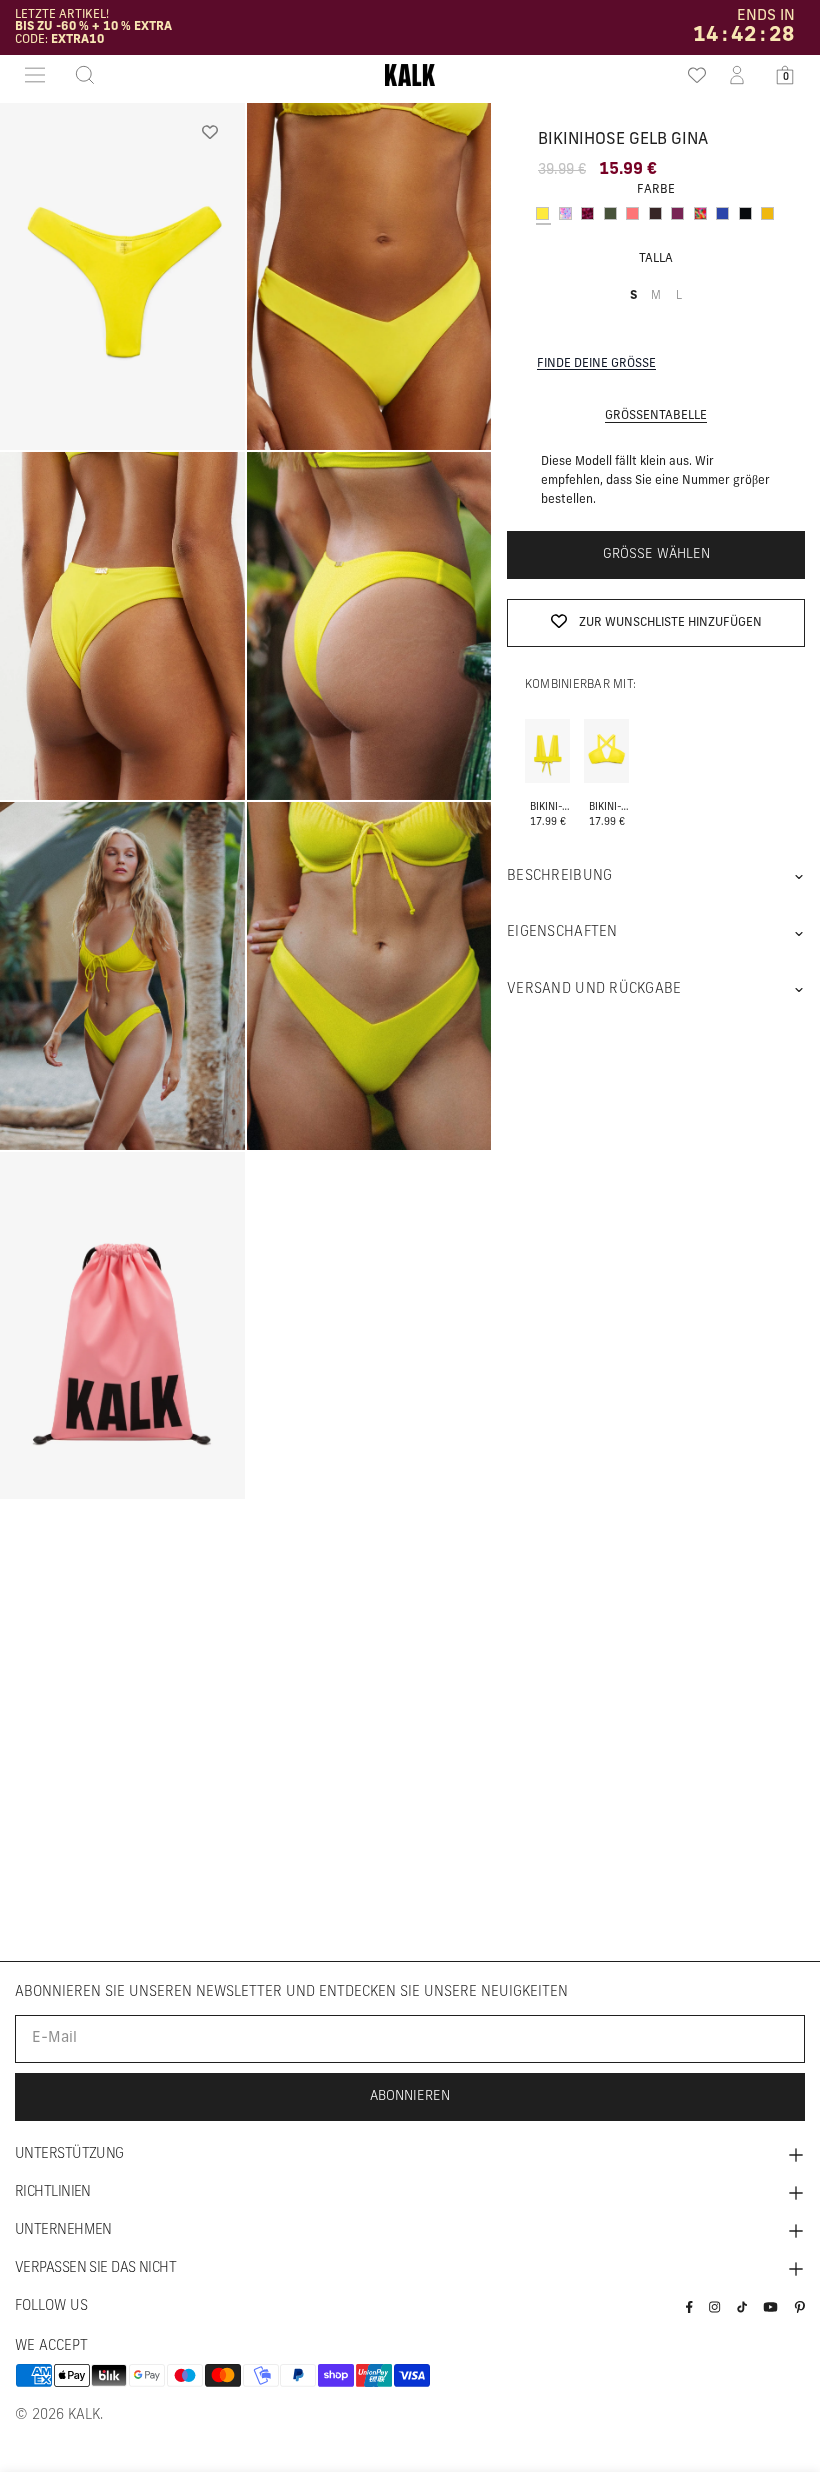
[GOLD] (767, 213)
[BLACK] (745, 213)
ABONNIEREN (410, 2096)
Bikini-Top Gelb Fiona (611, 807)
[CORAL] (632, 213)
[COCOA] (655, 213)
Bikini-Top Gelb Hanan (552, 807)
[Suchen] (79, 75)
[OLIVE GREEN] (610, 213)
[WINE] (677, 213)
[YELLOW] (542, 213)
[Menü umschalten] (35, 75)
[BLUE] (722, 213)
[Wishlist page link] (689, 75)
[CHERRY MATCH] (587, 213)
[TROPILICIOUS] (700, 213)
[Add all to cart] (547, 726)
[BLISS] (565, 213)
